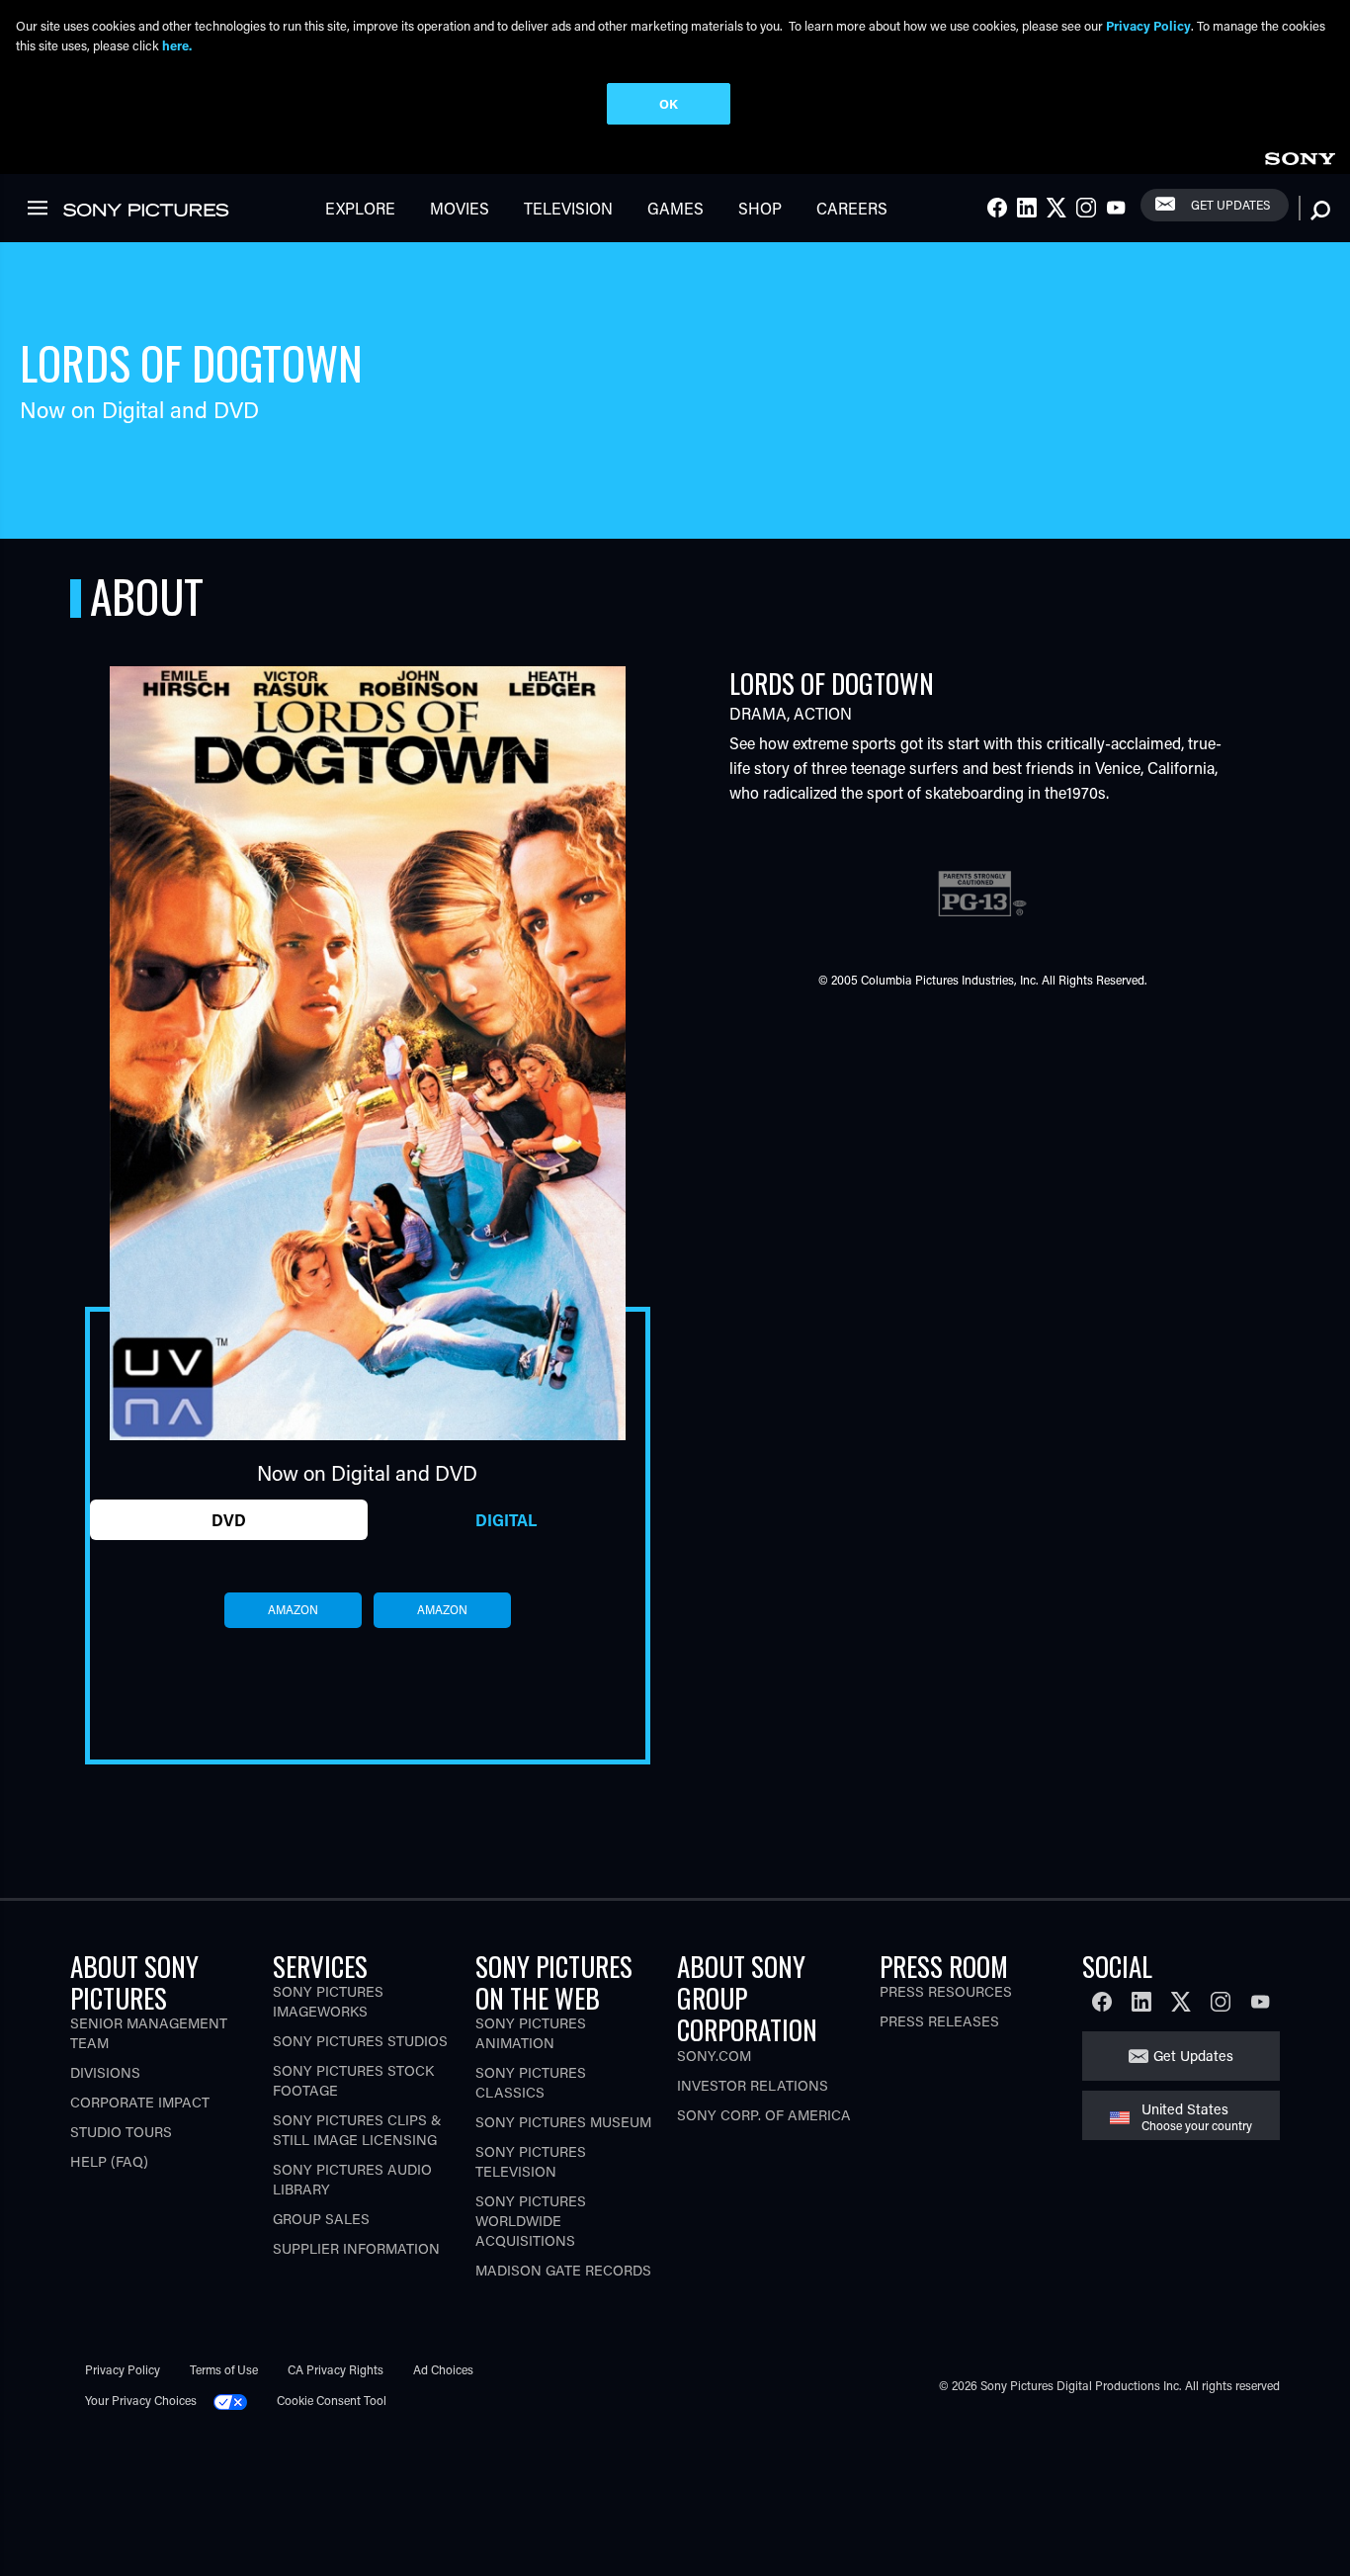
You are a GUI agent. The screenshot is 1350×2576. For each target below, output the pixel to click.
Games (675, 208)
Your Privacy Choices (141, 2400)
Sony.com (714, 2056)
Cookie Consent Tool (332, 2400)
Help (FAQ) (109, 2161)
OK (669, 103)
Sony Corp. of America (764, 2115)
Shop (760, 208)
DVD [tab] (229, 1520)
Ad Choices (443, 2369)
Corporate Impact (140, 2102)
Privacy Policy (123, 2369)
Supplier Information (356, 2248)
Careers (852, 208)
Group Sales (321, 2219)
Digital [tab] (506, 1520)
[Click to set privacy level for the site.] (238, 2400)
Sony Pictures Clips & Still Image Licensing (357, 2130)
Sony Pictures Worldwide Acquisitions (531, 2221)
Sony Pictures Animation (531, 2033)
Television (568, 208)
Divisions (105, 2072)
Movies (460, 208)
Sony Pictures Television (531, 2161)
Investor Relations (753, 2085)
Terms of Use (224, 2369)
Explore (360, 208)
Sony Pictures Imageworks (328, 2001)
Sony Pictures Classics (531, 2082)
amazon (293, 1609)
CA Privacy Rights (336, 2369)
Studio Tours (121, 2132)
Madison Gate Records (563, 2270)
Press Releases (939, 2021)
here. (177, 45)
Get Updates (1230, 205)
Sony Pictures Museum (563, 2122)
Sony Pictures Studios (360, 2041)
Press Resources (946, 1991)
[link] (1300, 156)
